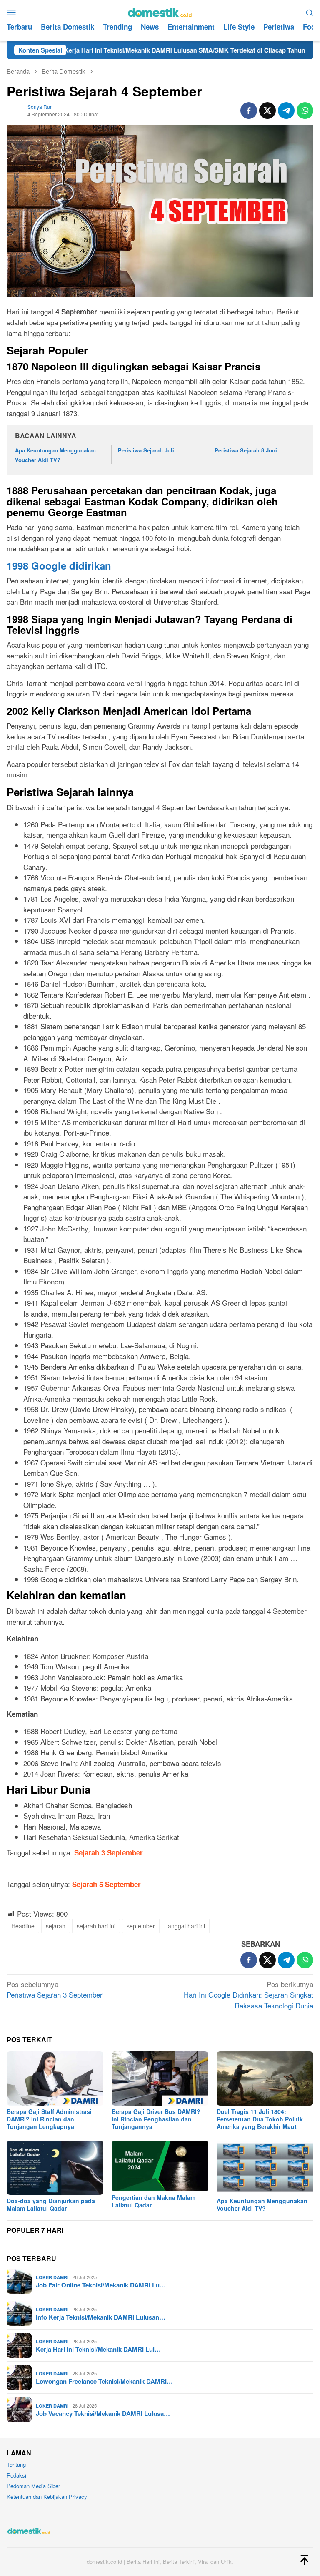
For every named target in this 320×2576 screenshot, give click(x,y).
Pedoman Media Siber (33, 2486)
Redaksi (16, 2475)
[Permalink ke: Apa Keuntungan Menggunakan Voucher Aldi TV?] (265, 2168)
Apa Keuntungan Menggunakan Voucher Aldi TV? (262, 2204)
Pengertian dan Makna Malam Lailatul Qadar (154, 2201)
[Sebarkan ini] (249, 111)
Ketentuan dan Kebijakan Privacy (47, 2497)
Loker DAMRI (52, 2277)
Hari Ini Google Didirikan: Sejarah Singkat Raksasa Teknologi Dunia (249, 1995)
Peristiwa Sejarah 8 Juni (246, 450)
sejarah (56, 1926)
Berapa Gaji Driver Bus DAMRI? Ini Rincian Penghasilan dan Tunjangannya (156, 2119)
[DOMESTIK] (160, 11)
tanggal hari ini (186, 1926)
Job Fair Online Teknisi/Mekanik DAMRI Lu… (101, 2285)
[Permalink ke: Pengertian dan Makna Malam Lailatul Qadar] (160, 2166)
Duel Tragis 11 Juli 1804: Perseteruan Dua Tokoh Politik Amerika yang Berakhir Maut (260, 2119)
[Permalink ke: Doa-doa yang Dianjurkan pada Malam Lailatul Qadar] (55, 2168)
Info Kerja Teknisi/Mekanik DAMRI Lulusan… (101, 2317)
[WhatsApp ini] (305, 111)
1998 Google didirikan (59, 565)
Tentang (16, 2464)
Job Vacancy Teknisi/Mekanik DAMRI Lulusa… (103, 2413)
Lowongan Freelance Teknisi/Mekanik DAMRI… (104, 2381)
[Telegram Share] (286, 111)
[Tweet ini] (267, 111)
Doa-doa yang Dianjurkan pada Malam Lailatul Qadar (51, 2204)
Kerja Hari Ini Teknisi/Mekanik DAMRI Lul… (98, 2349)
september (141, 1926)
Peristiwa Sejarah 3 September (55, 1989)
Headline (23, 1926)
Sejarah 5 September (106, 1884)
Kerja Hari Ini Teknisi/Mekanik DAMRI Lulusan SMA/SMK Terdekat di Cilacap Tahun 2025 (138, 50)
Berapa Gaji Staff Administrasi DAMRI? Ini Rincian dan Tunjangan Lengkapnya (49, 2119)
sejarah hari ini (96, 1926)
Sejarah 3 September (109, 1852)
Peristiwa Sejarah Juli (146, 450)
